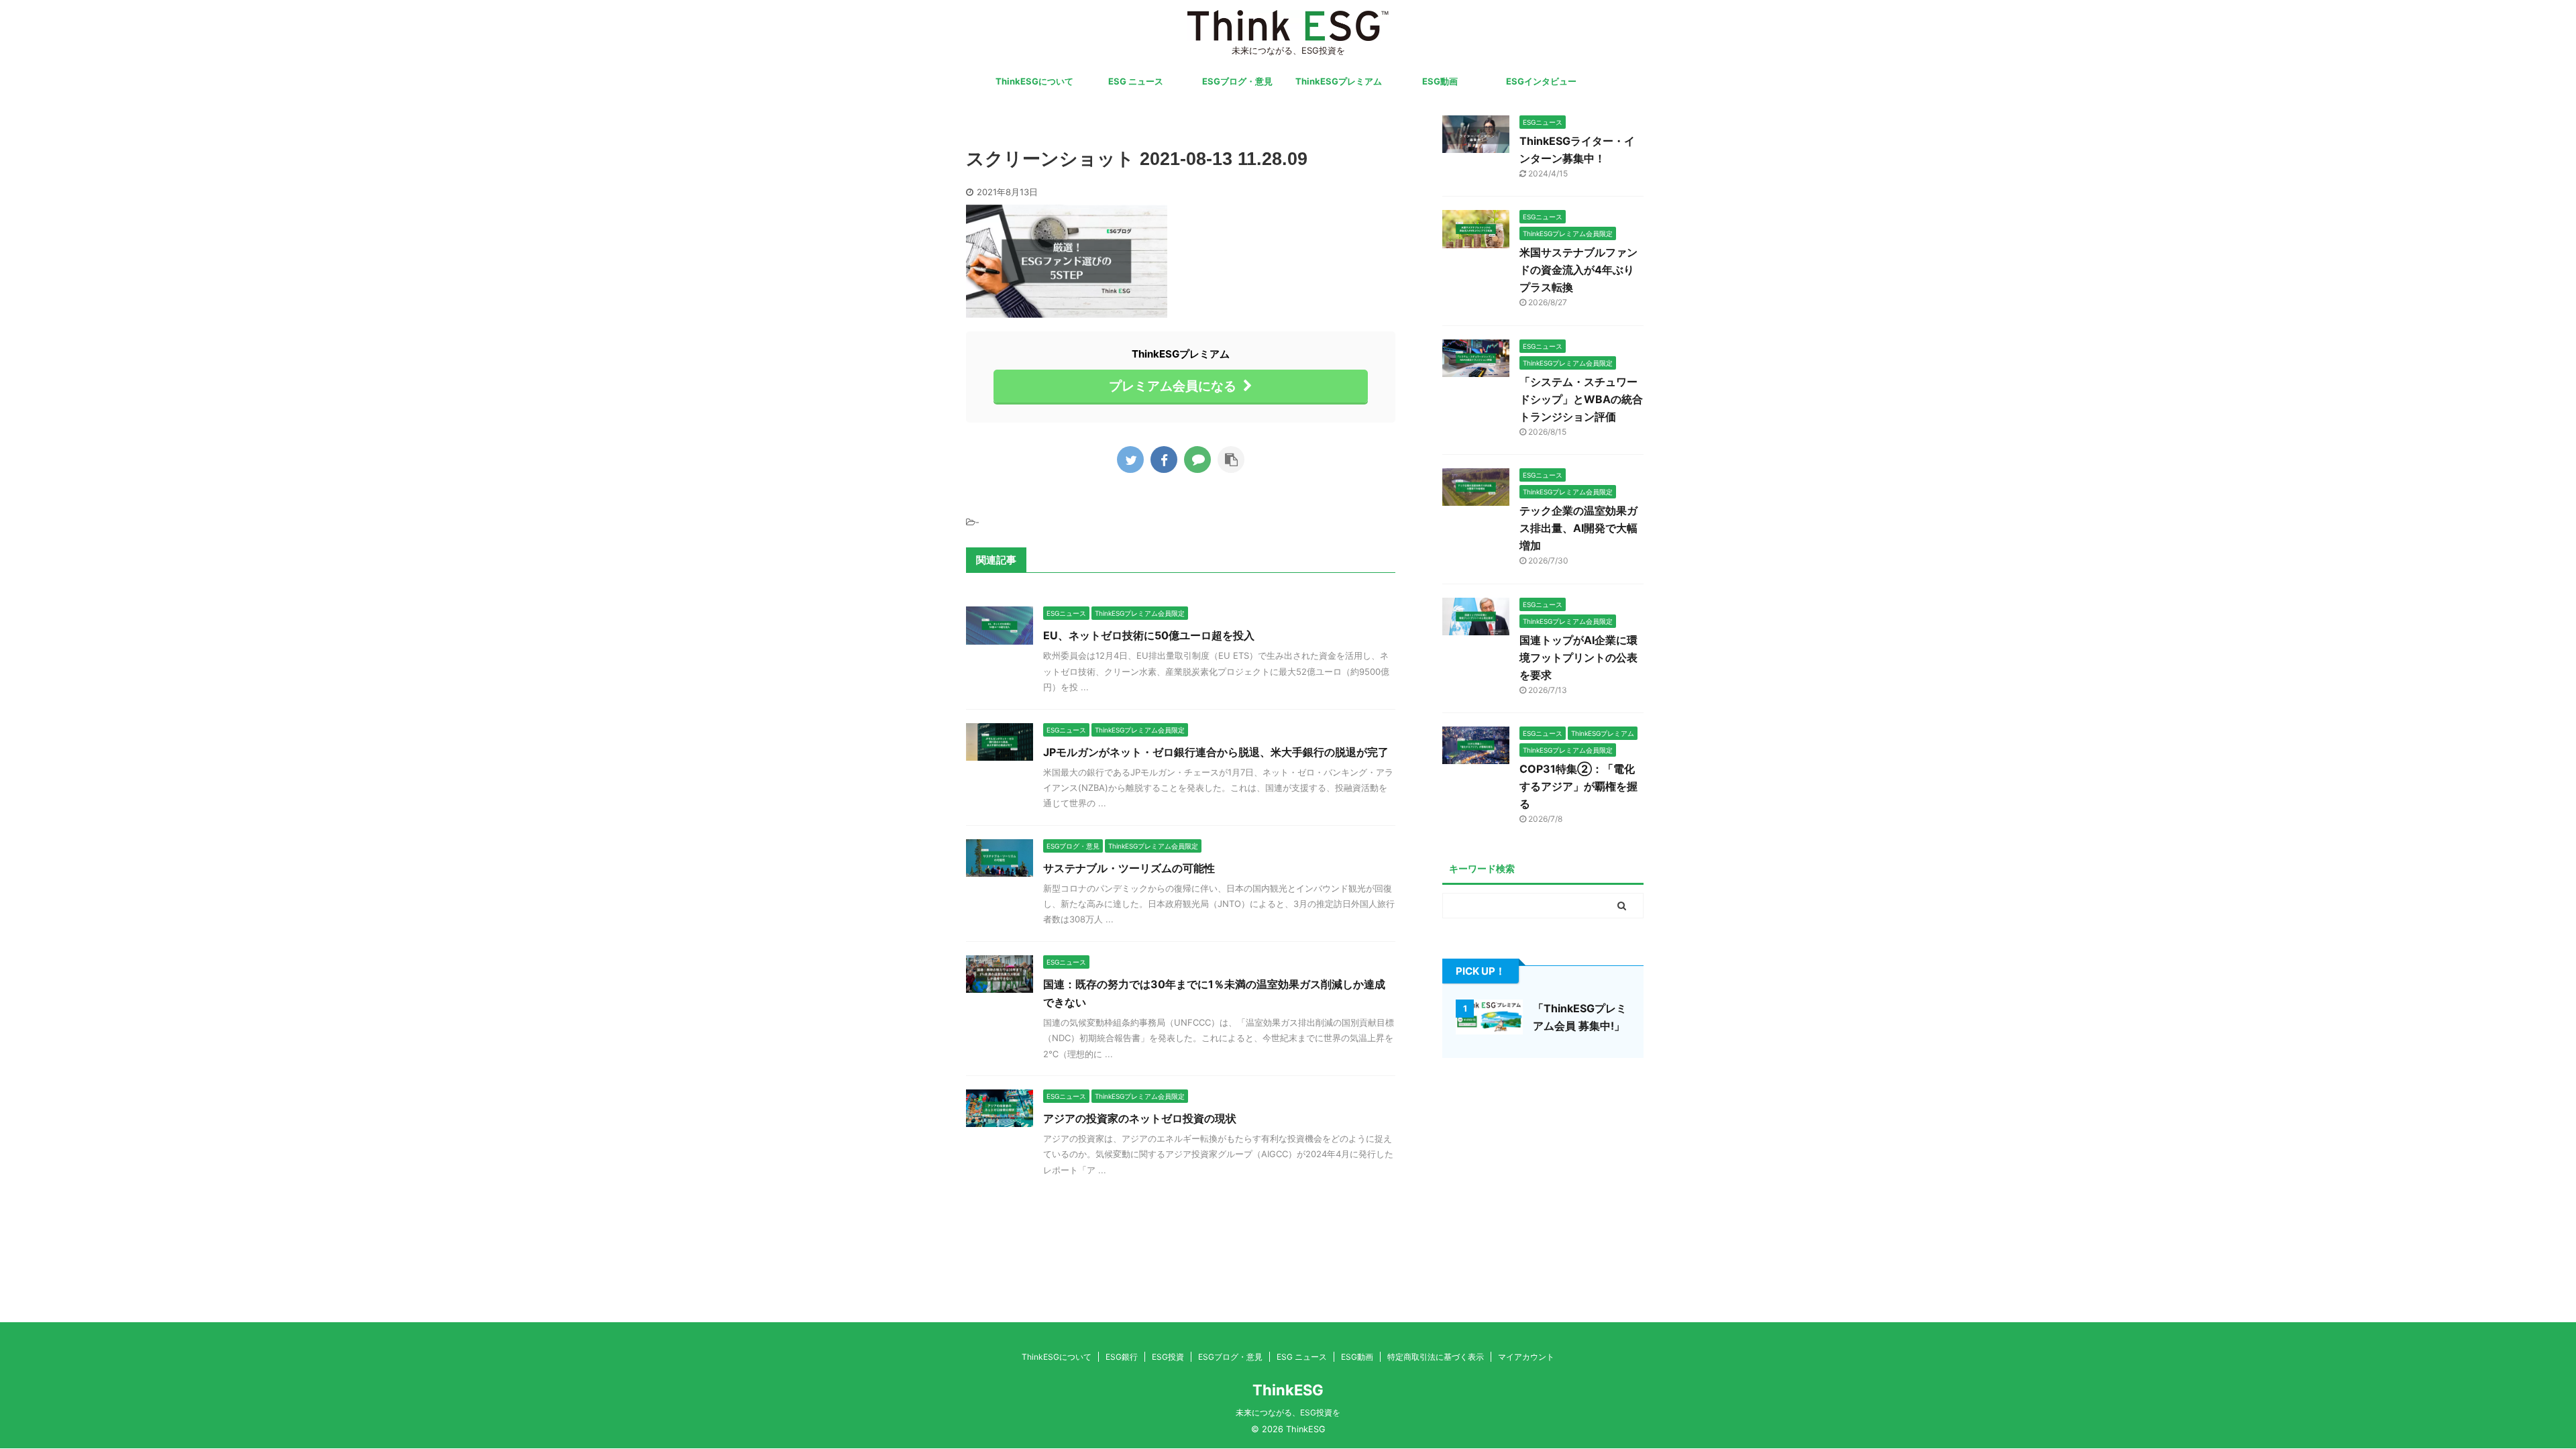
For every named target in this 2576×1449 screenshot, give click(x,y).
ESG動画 (1440, 81)
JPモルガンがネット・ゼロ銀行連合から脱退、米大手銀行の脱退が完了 (1216, 752)
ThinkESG (1288, 1390)
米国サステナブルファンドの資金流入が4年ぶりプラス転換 (1578, 270)
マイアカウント (1526, 1357)
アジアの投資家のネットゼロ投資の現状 (1140, 1118)
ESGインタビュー (1541, 81)
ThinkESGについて (1034, 81)
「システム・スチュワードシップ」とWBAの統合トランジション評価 (1581, 399)
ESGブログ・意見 (1237, 81)
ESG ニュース (1136, 81)
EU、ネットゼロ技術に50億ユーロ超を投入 (1149, 635)
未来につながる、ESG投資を (1288, 1412)
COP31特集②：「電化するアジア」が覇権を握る (1578, 786)
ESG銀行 (1122, 1357)
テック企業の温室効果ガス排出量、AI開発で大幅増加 (1578, 528)
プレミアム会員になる (1173, 386)
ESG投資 (1168, 1357)
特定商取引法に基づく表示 (1436, 1357)
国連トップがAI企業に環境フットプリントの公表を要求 (1578, 657)
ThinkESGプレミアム (1339, 81)
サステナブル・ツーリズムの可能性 (1129, 868)
